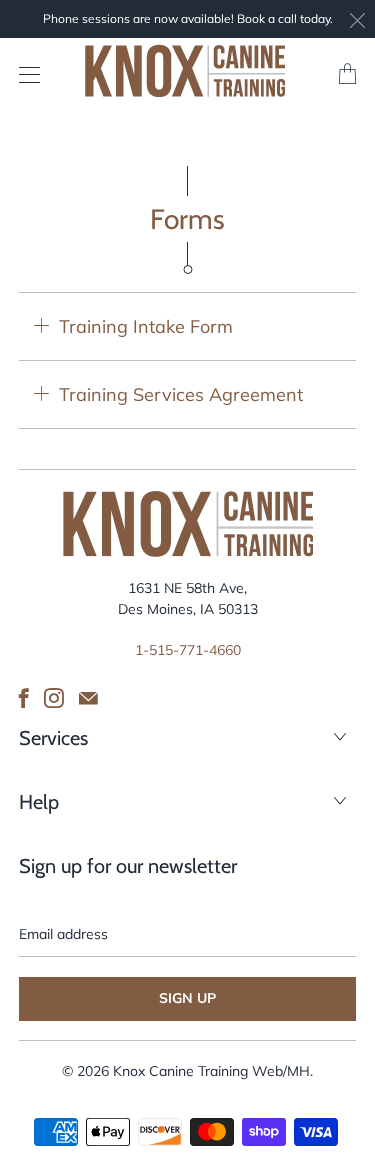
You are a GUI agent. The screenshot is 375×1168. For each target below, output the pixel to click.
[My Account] (24, 74)
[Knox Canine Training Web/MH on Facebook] (24, 698)
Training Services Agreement (181, 394)
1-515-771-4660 (188, 650)
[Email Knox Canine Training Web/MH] (88, 698)
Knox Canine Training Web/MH (211, 1071)
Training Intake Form (146, 326)
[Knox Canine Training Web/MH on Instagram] (54, 698)
